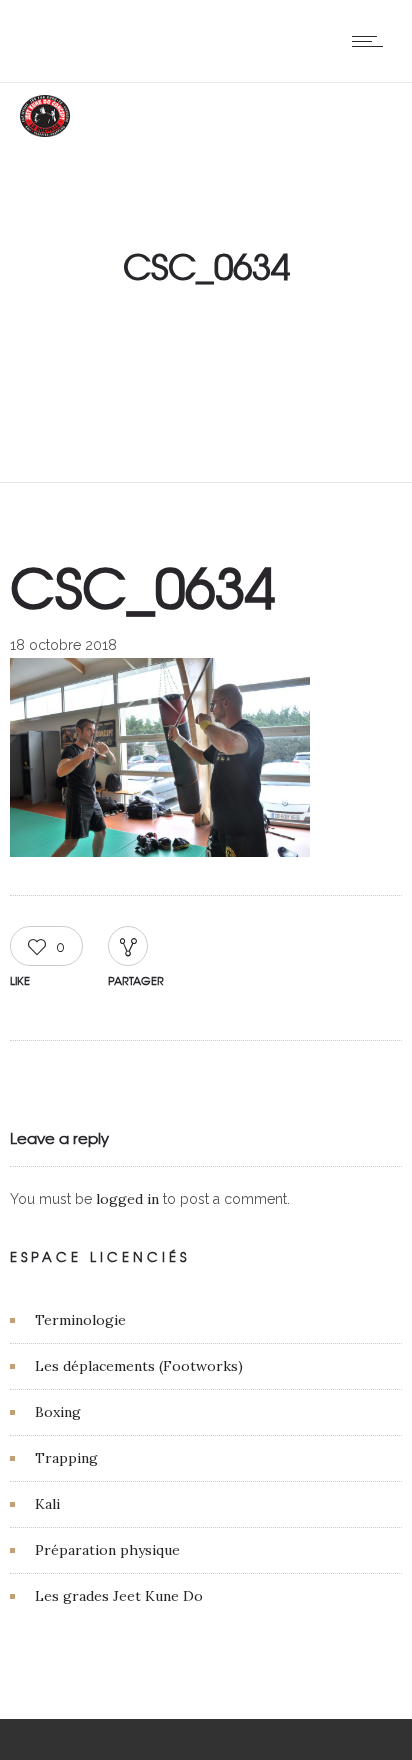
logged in (127, 1199)
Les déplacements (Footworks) (139, 1366)
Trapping (66, 1458)
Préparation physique (107, 1550)
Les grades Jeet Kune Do (119, 1596)
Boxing (58, 1412)
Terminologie (80, 1320)
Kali (47, 1504)
